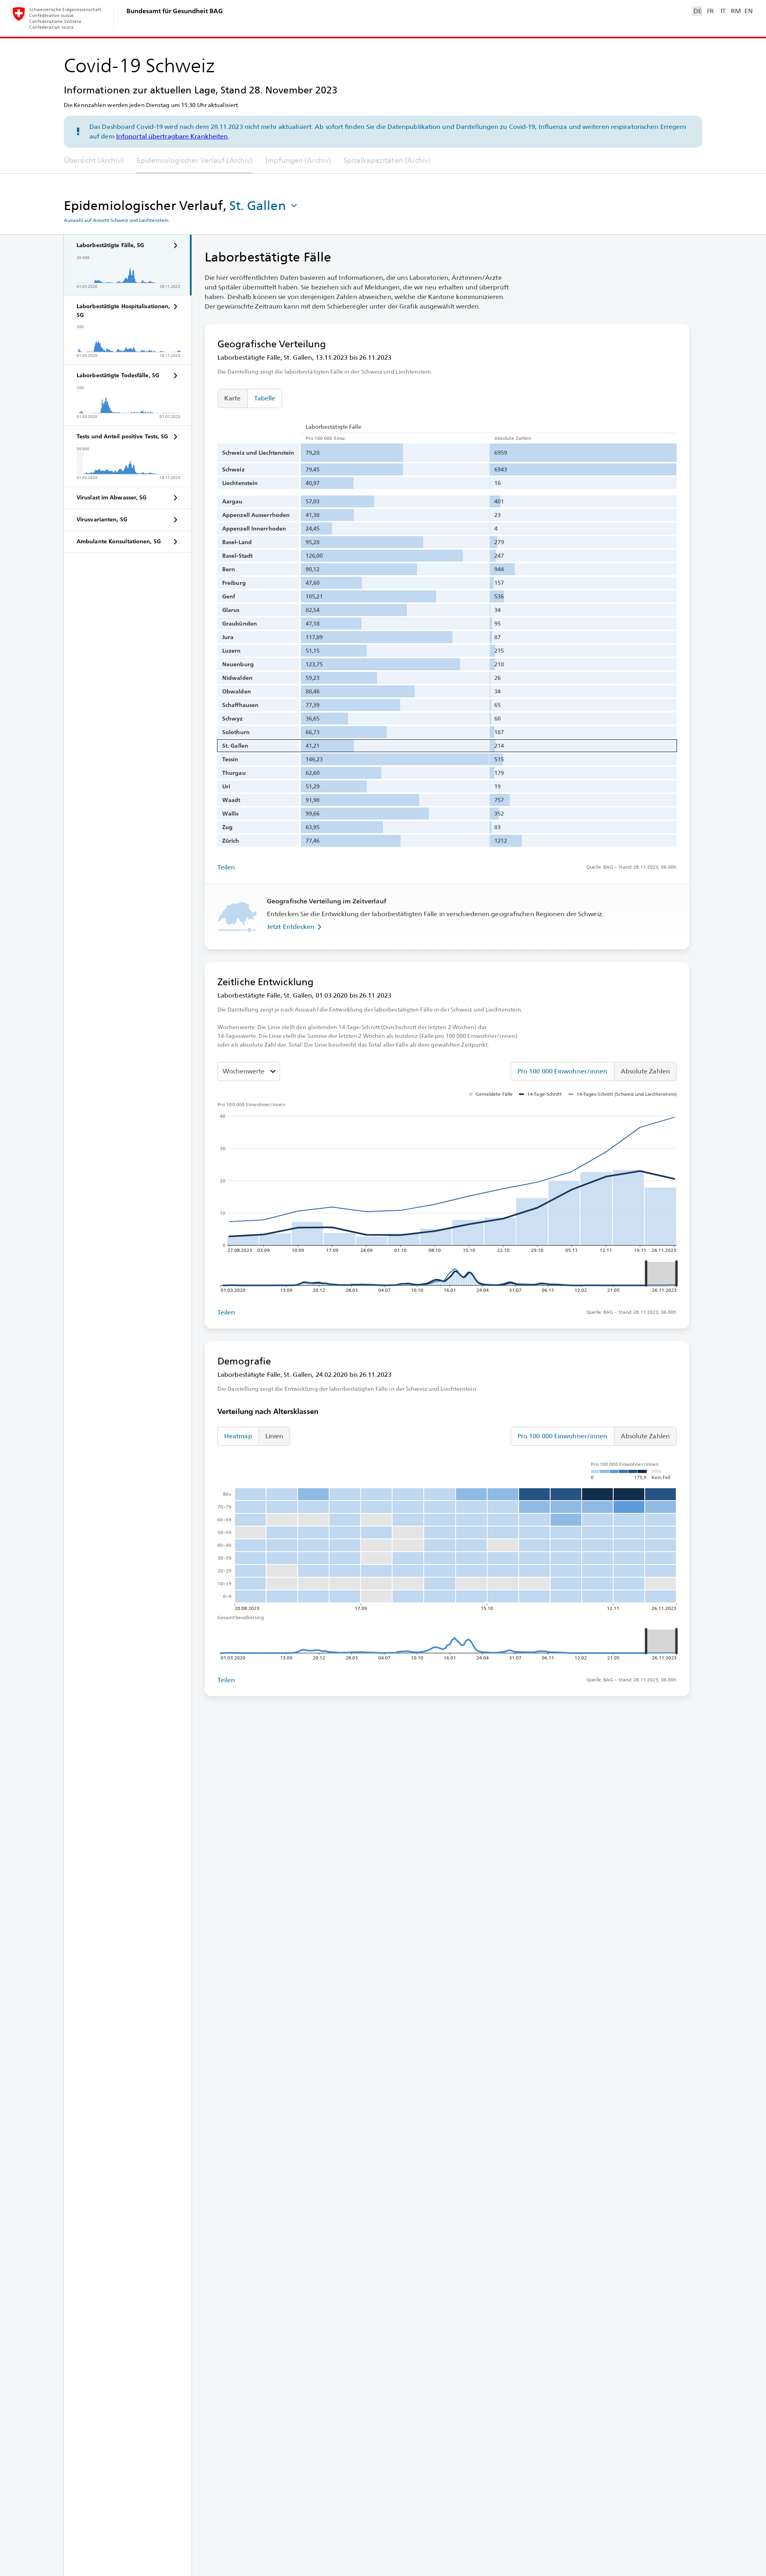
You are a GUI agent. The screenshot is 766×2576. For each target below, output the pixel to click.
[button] (264, 206)
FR (710, 11)
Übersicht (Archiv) (94, 160)
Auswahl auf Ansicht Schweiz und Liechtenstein (116, 220)
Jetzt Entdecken (291, 927)
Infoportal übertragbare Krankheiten (172, 136)
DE (697, 11)
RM (736, 11)
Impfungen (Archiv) (298, 160)
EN (748, 11)
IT (723, 11)
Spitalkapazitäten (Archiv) (387, 160)
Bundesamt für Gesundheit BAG (175, 11)
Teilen (226, 867)
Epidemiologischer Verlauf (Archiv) (194, 160)
